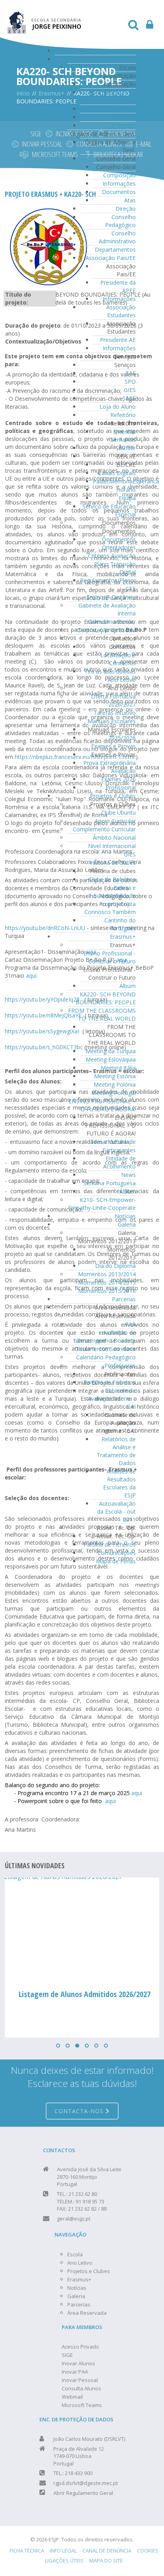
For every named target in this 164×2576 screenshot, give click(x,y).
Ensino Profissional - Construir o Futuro (109, 957)
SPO (130, 381)
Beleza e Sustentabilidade (115, 892)
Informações (119, 183)
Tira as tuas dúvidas (110, 671)
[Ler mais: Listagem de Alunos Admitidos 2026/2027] (82, 1929)
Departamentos (115, 249)
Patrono (125, 117)
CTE (131, 589)
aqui (31, 975)
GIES (130, 390)
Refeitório (123, 415)
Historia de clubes (113, 863)
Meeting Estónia (115, 1076)
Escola (127, 59)
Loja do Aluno (118, 407)
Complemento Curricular (104, 829)
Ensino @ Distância (111, 597)
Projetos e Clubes (113, 796)
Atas (130, 200)
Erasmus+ (123, 937)
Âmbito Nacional (114, 838)
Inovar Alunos (78, 2363)
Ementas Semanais (123, 436)
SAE (131, 373)
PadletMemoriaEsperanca (126, 481)
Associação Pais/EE (111, 258)
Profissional (121, 787)
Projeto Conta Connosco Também (110, 908)
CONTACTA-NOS (80, 2111)
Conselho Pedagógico (120, 221)
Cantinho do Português (120, 924)
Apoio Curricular (115, 821)
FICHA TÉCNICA (27, 2551)
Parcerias (124, 1299)
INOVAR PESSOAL (42, 144)
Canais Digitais (117, 473)
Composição (119, 175)
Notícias (125, 1216)
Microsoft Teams (82, 2405)
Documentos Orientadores (119, 543)
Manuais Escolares (112, 721)
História (126, 109)
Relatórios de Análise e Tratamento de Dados (116, 1451)
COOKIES (148, 2551)
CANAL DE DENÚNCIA (107, 2551)
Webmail (72, 2397)
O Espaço (123, 125)
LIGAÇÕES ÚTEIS (64, 2560)
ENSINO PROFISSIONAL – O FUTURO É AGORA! (102, 1105)
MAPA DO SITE (106, 2560)
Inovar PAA (75, 2372)
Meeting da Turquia (111, 1051)
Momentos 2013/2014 (107, 1274)
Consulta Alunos (81, 2388)
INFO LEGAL (63, 2551)
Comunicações (117, 1553)
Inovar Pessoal (80, 2380)
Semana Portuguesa (109, 1183)
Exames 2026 (118, 779)
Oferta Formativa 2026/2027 (113, 700)
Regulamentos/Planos (108, 580)
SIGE (36, 134)
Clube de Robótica (112, 879)
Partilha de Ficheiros (110, 1382)
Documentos (119, 192)
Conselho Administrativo (117, 237)
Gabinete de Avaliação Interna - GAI (112, 1399)
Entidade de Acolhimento (119, 1162)
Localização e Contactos (118, 659)
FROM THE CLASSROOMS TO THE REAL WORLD (102, 1014)
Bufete (127, 448)
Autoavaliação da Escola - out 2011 (116, 1511)
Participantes (119, 1150)
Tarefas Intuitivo (115, 713)
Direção (126, 209)
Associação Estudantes (121, 311)
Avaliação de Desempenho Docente (106, 1337)
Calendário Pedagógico (106, 1357)
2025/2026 (122, 738)
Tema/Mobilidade (113, 1142)
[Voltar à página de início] (45, 18)
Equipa (127, 498)
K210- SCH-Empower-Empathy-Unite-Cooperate (102, 1204)
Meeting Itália (118, 1068)
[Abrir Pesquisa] (133, 26)
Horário (126, 490)
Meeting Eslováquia (111, 1059)
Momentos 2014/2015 (107, 1282)
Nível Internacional (112, 846)
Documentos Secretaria (105, 1349)
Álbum (128, 986)
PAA (130, 1324)
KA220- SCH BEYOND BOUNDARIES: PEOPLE (106, 998)
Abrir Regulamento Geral (83, 2493)
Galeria (127, 1224)
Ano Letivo (122, 680)
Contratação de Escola (106, 630)
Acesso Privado (80, 2347)
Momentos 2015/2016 (107, 1291)
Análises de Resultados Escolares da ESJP (119, 1483)
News (128, 1175)
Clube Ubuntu (118, 812)
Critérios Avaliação (112, 556)
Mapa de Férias (116, 1561)
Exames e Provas (113, 746)
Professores (120, 1366)
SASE (129, 398)
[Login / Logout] (150, 26)
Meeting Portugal (113, 1093)
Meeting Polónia (115, 1084)
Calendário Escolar (112, 622)
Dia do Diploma (115, 1266)
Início (129, 51)
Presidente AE (118, 340)
